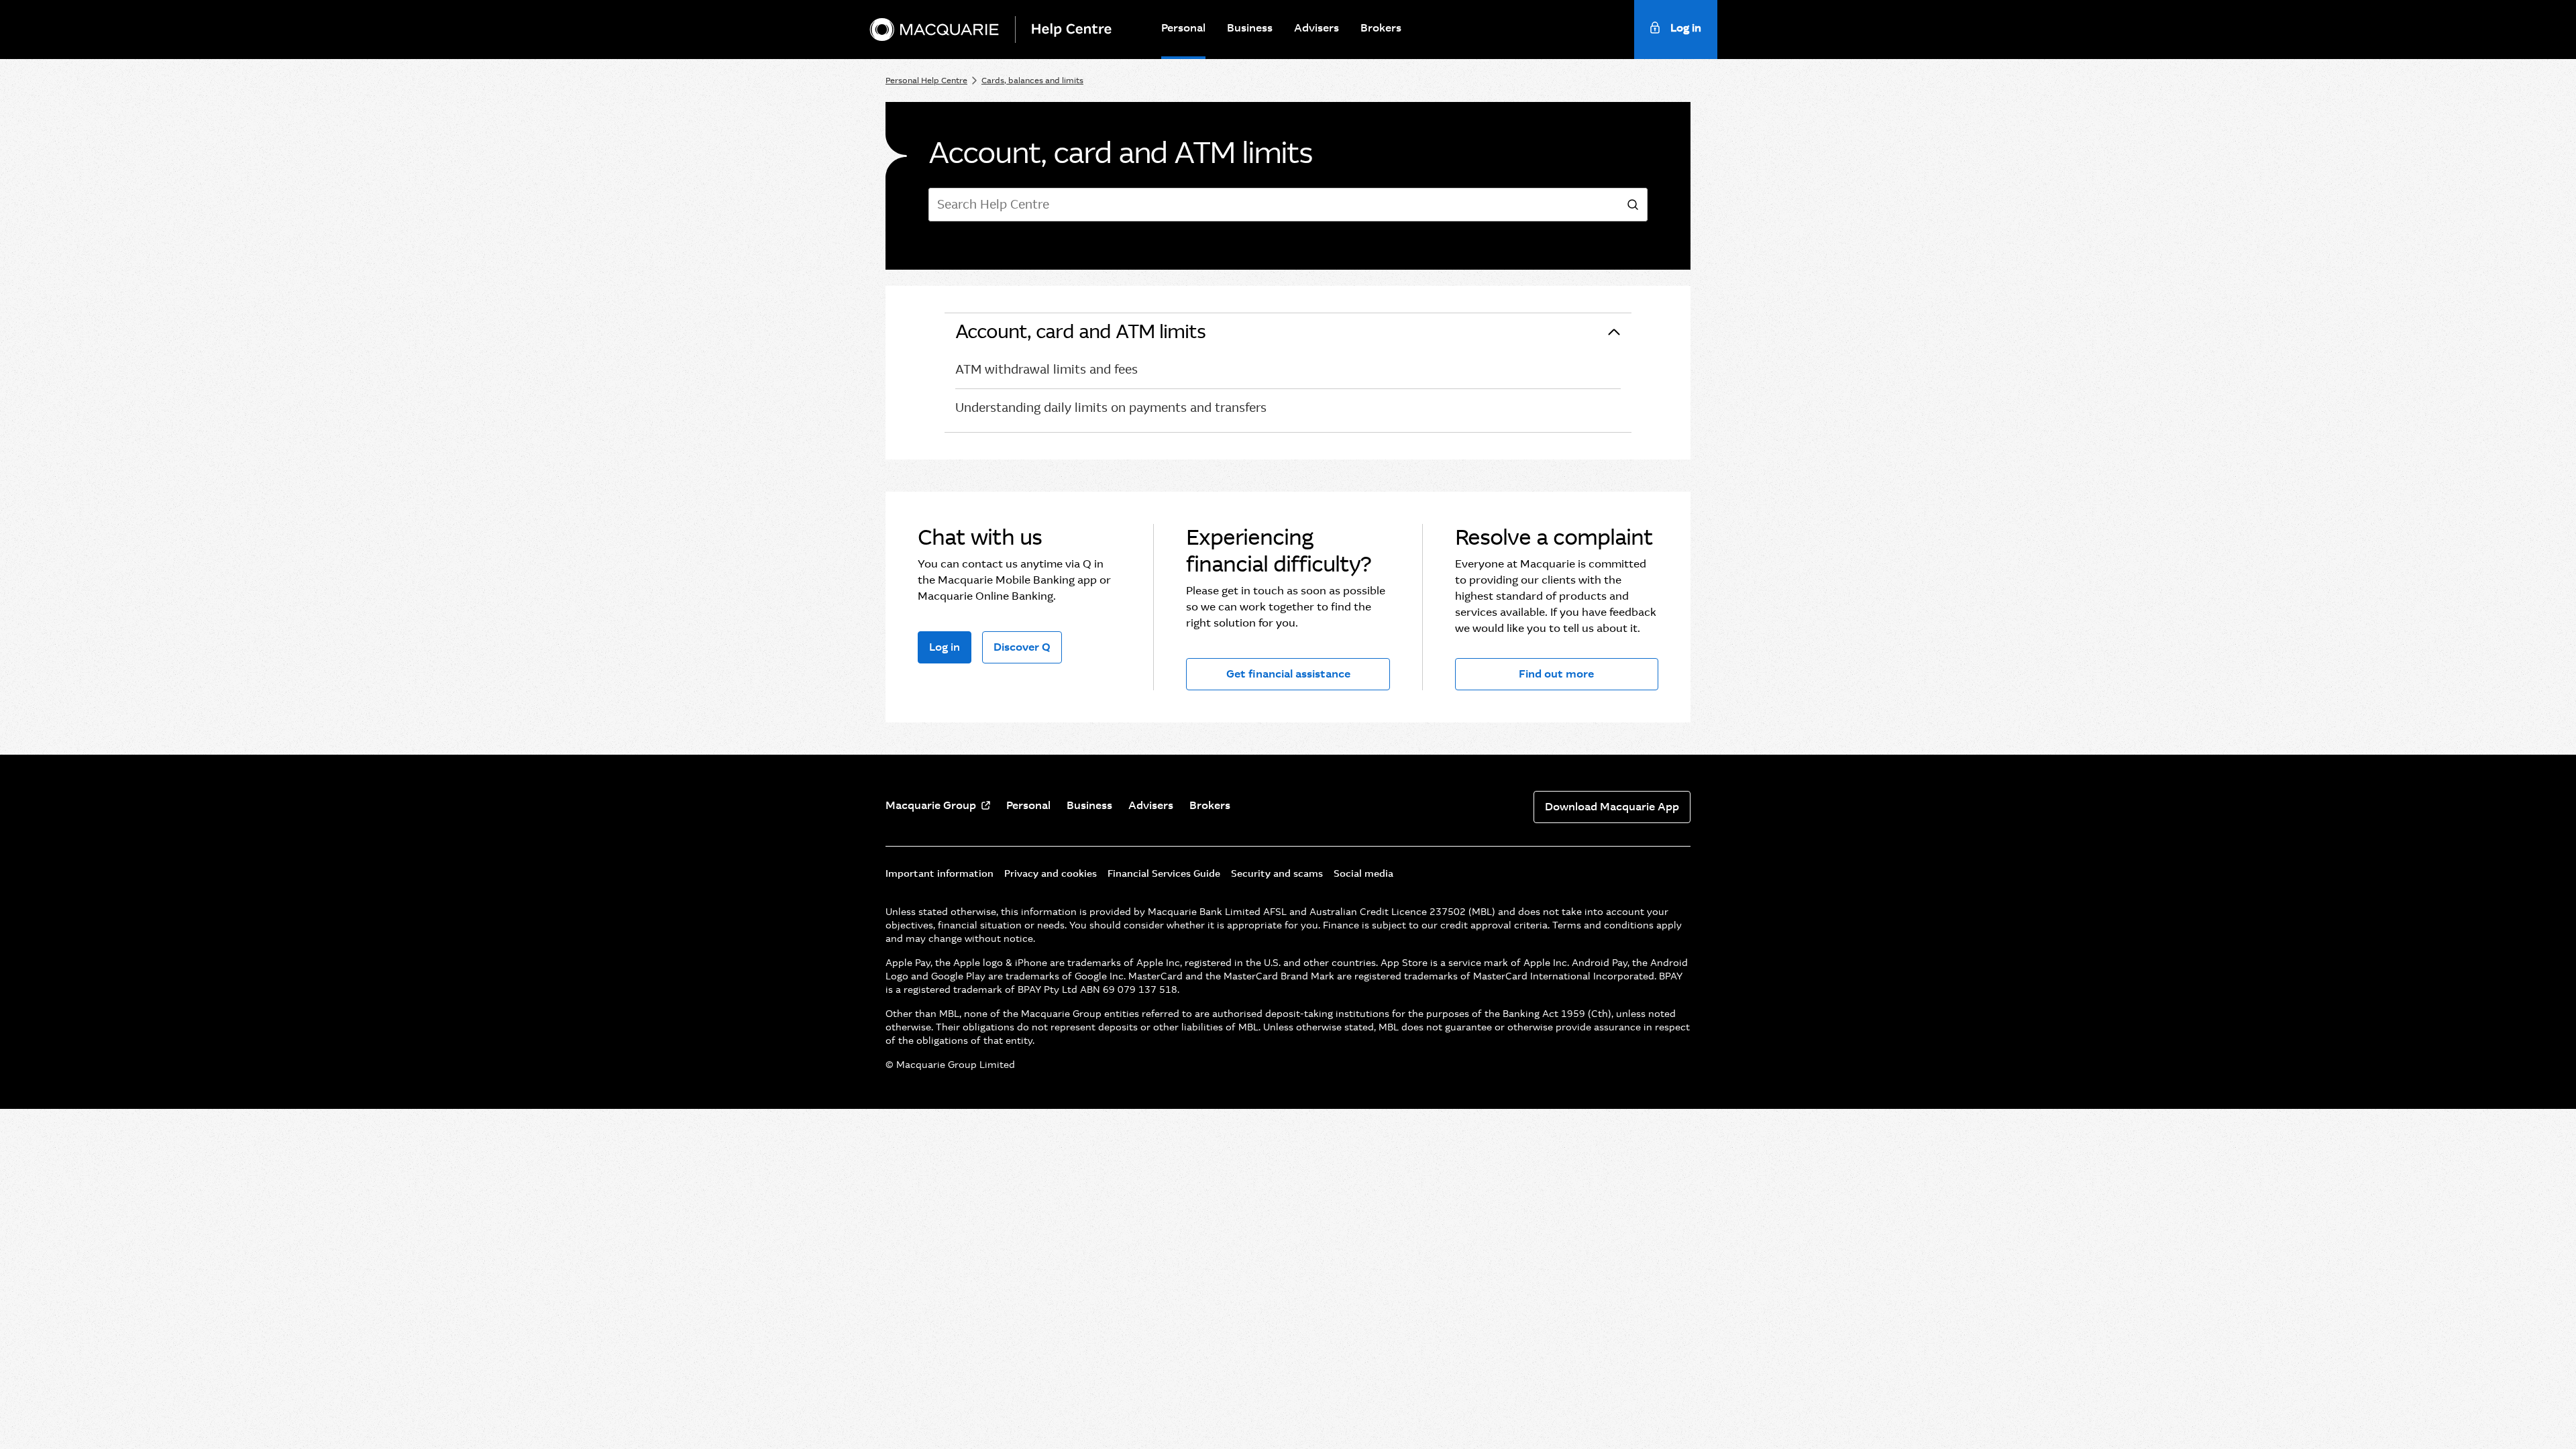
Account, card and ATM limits (1080, 332)
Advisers (1317, 28)
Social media (1363, 873)
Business (1250, 28)
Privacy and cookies (1051, 873)
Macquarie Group (931, 805)
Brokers (1381, 28)
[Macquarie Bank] (934, 30)
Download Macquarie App (1612, 807)
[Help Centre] (1077, 30)
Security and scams (1277, 873)
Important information (940, 873)
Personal (1183, 28)
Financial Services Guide (1164, 873)
